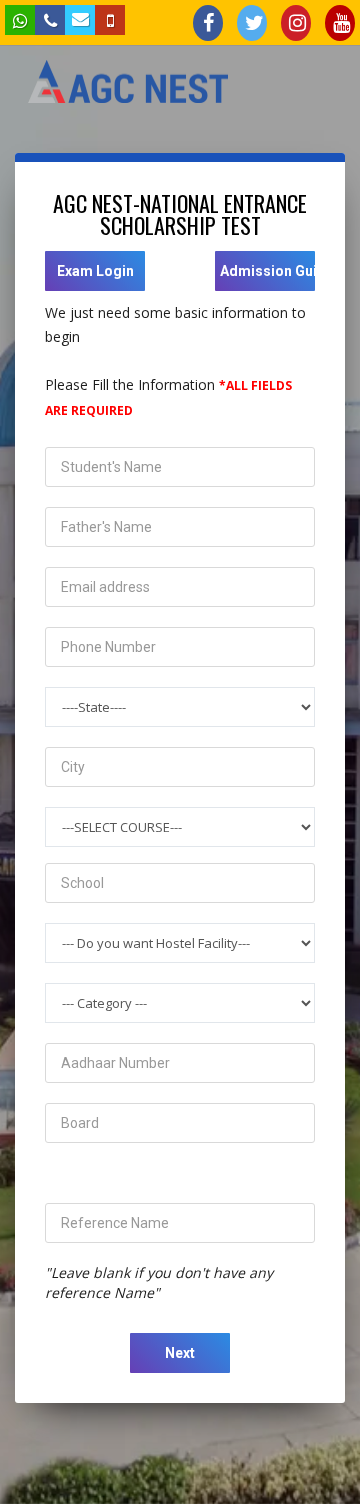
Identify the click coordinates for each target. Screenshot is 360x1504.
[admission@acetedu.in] (80, 20)
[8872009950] (20, 20)
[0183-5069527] (110, 20)
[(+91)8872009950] (50, 20)
